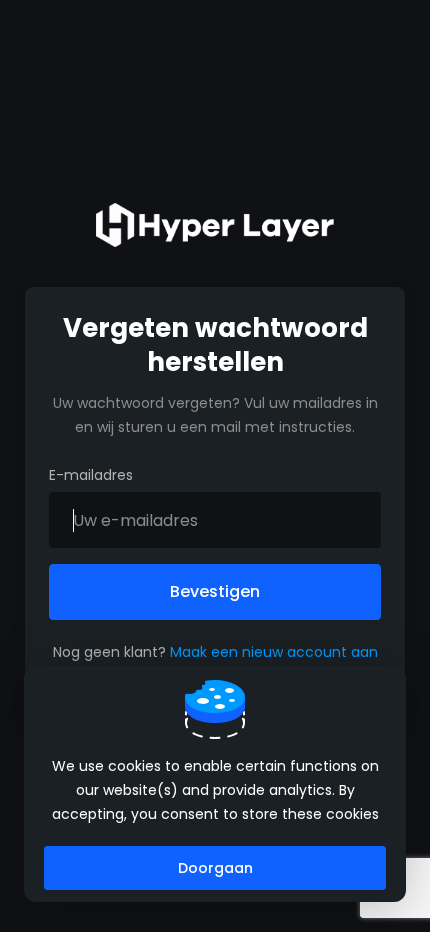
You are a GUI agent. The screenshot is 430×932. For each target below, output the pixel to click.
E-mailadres (91, 475)
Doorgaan (215, 868)
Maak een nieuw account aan (274, 652)
